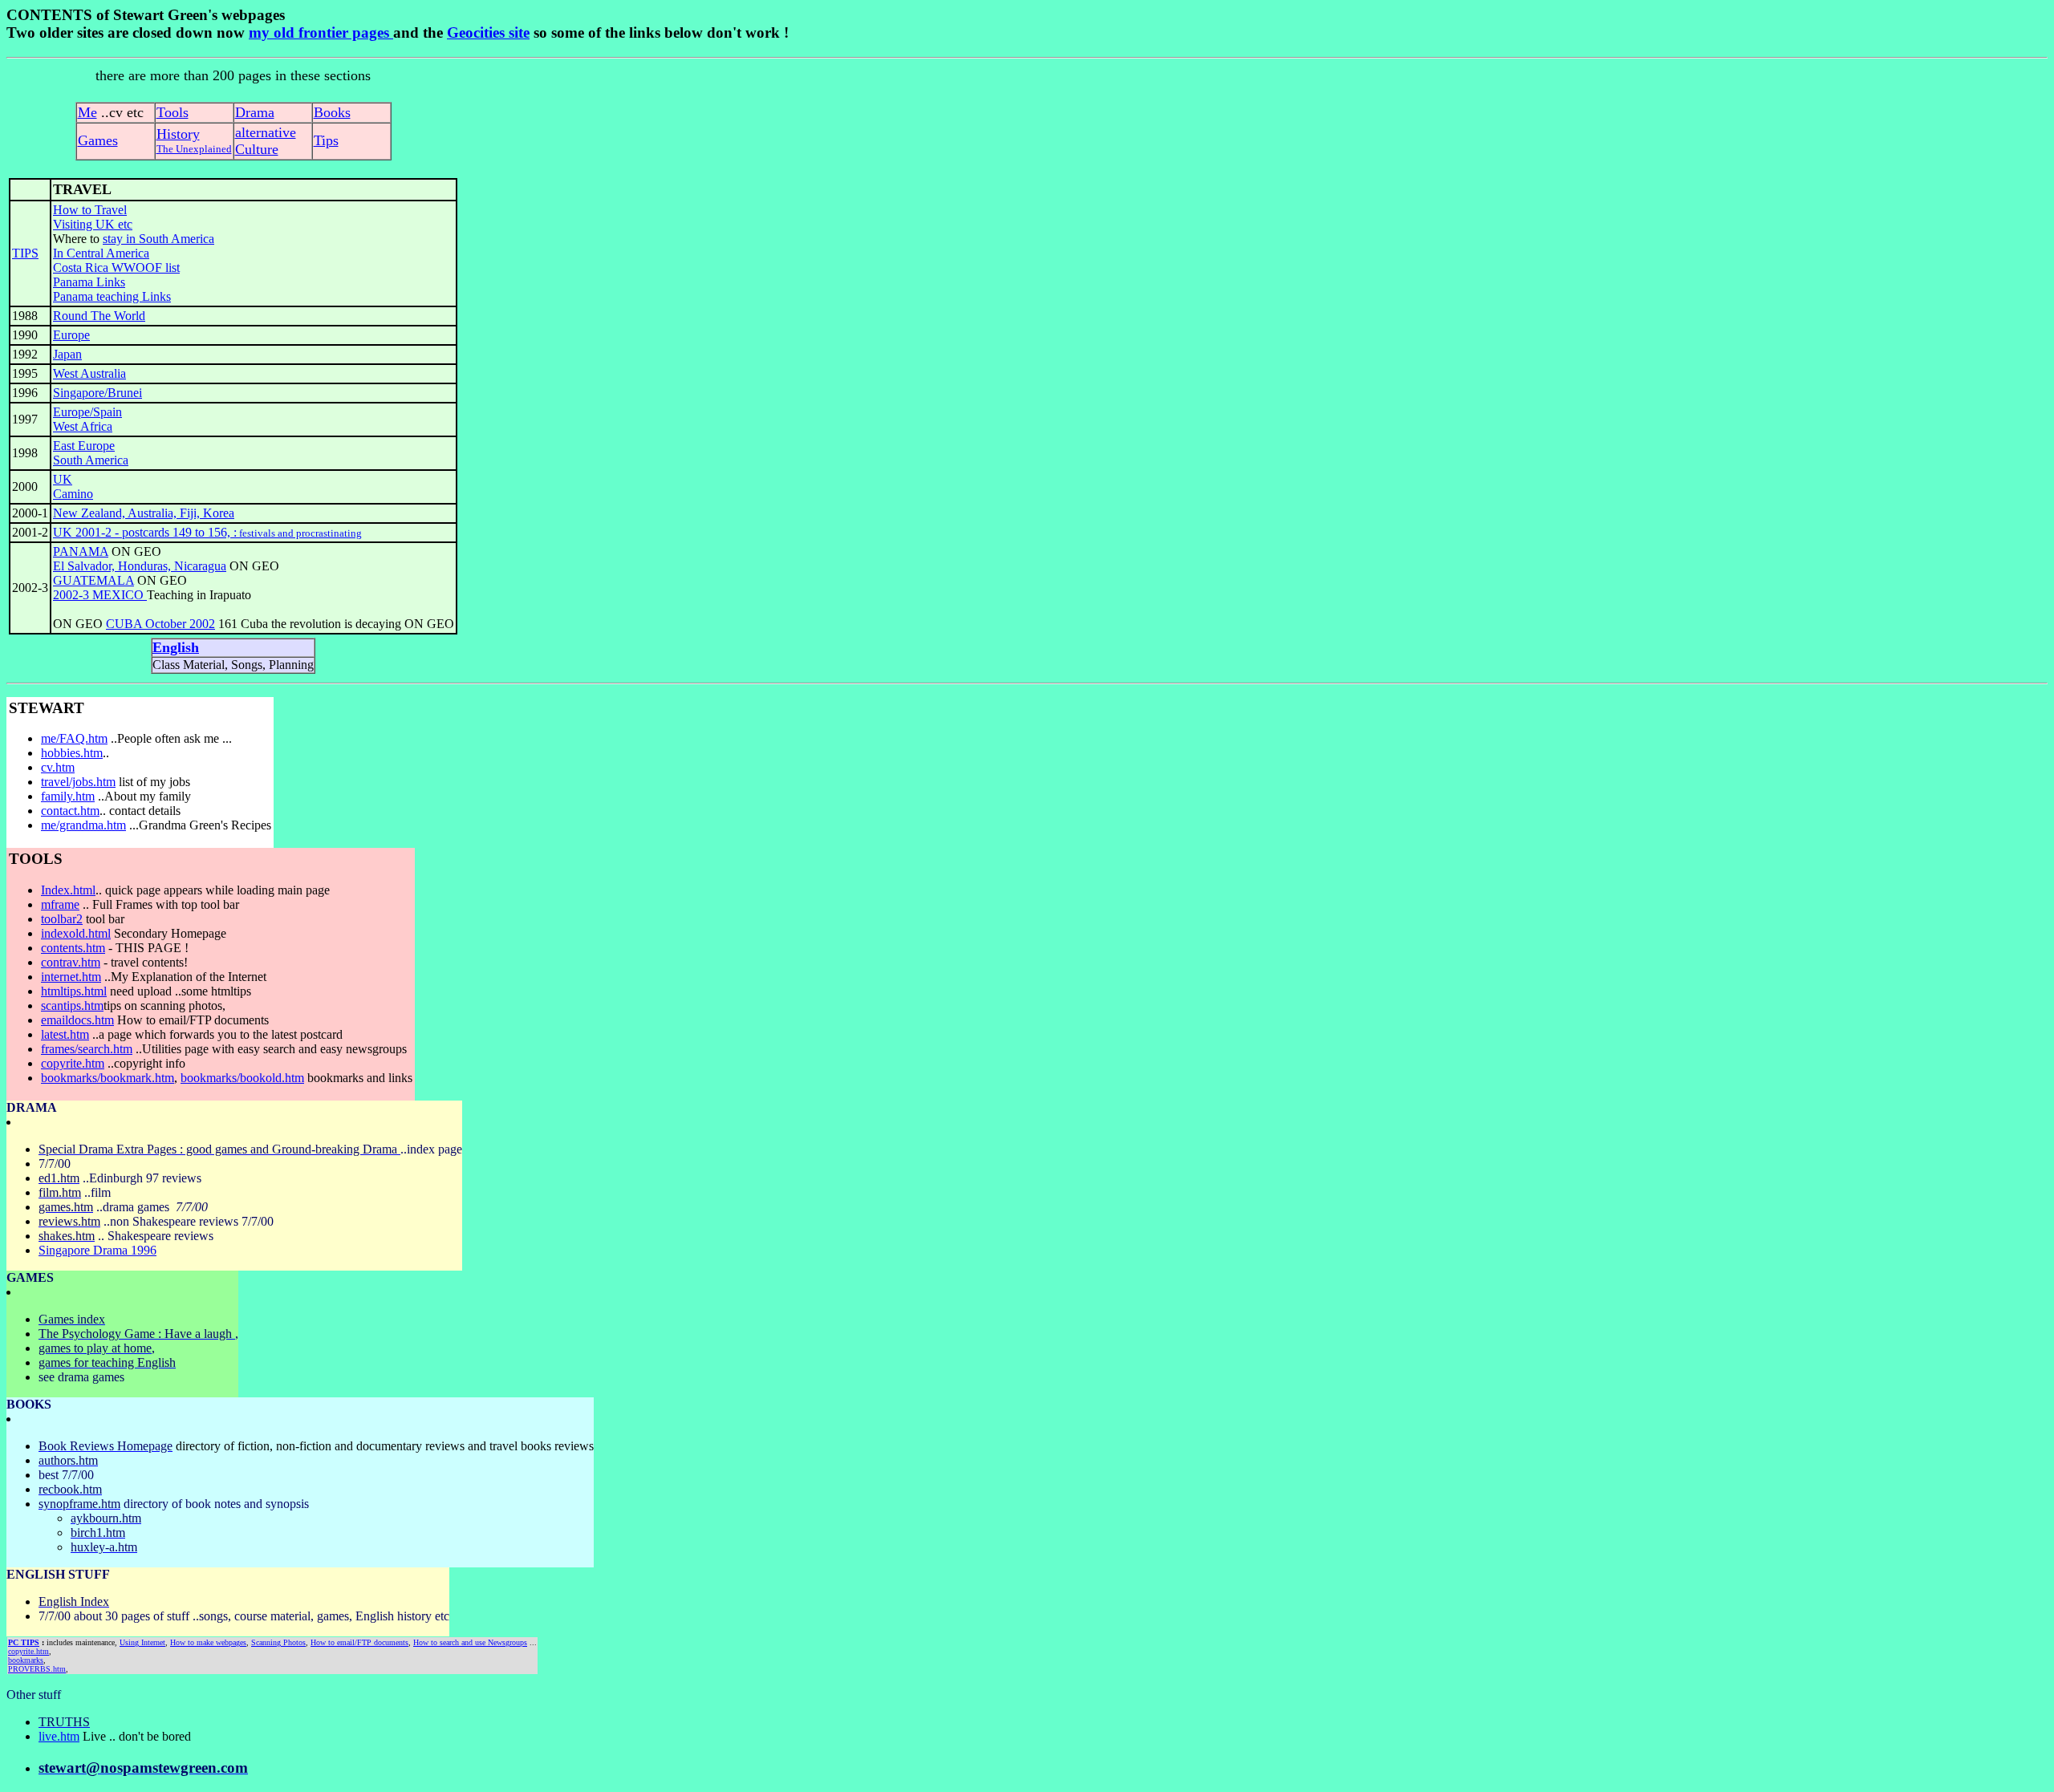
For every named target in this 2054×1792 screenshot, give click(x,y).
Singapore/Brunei (97, 393)
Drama (255, 112)
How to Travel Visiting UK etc (93, 217)
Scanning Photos (278, 1642)
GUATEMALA (93, 580)
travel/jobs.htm (78, 782)
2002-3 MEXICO (100, 595)
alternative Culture (266, 141)
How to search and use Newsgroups (470, 1642)
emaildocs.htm (77, 1020)
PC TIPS (24, 1642)
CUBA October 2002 (160, 624)
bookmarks (26, 1660)
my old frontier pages (321, 32)
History (178, 134)
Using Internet (142, 1642)
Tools (173, 112)
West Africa (83, 426)
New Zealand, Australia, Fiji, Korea (144, 513)
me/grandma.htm (83, 825)
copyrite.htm (28, 1651)
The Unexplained (194, 149)
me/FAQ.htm (74, 738)
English (176, 647)
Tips (326, 140)
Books (332, 112)
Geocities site (488, 32)
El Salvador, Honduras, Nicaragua (140, 566)
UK (63, 479)
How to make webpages (208, 1642)
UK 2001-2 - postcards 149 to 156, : (207, 532)
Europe (71, 335)
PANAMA (81, 551)
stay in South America (158, 239)
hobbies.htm (72, 753)
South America (91, 460)
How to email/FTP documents (359, 1642)
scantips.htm (72, 1005)
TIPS (25, 253)
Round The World (99, 316)
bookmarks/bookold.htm (242, 1078)
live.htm (59, 1736)
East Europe (84, 446)
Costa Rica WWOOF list (116, 268)
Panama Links (89, 282)
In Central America (101, 253)
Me (87, 112)
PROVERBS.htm (37, 1669)
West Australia (89, 373)
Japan (67, 354)
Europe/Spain (87, 412)
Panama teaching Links (112, 296)
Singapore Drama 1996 (97, 1250)
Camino (73, 494)
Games (98, 140)
